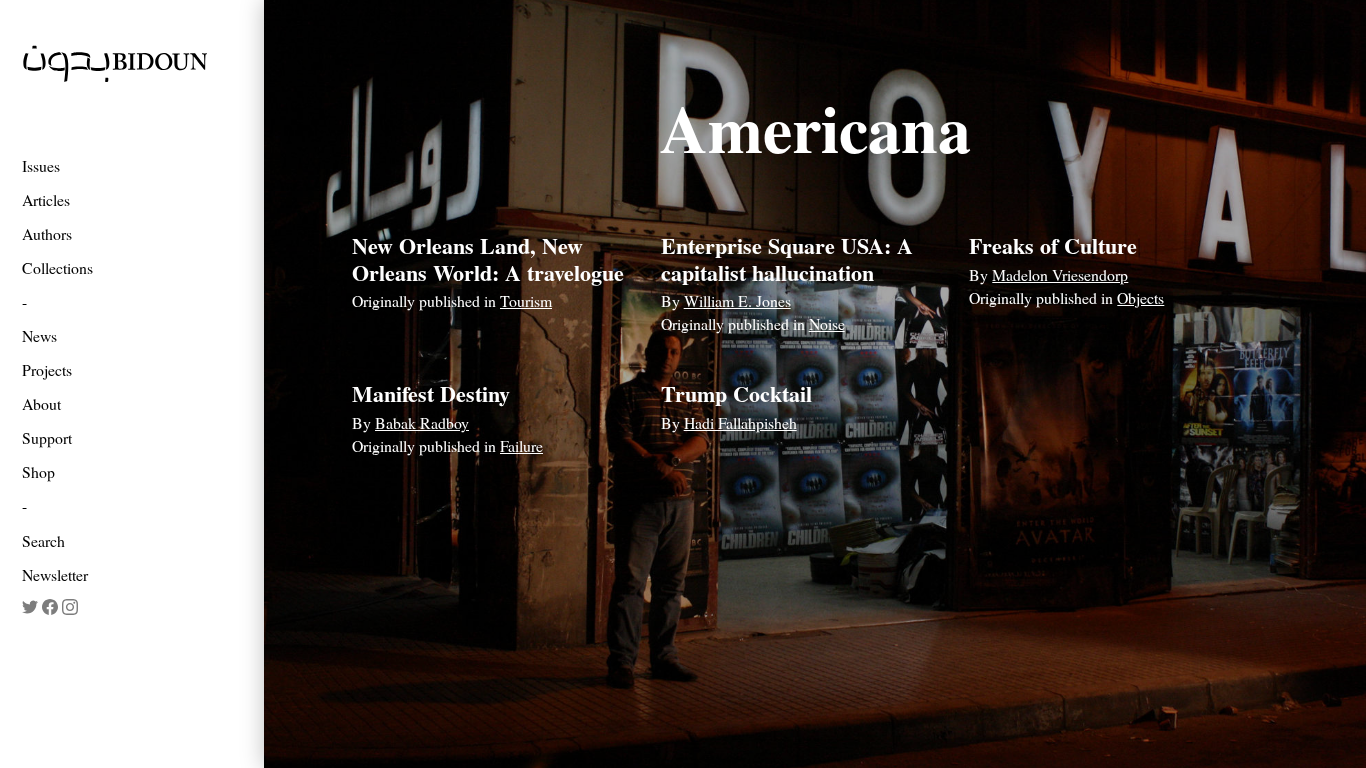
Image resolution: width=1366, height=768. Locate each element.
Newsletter (55, 574)
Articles (46, 199)
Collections (57, 267)
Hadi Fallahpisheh (740, 422)
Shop (38, 471)
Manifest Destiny (431, 393)
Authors (47, 233)
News (39, 335)
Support (47, 437)
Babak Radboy (422, 422)
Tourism (526, 300)
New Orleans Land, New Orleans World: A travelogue (488, 258)
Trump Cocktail (736, 393)
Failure (521, 445)
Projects (47, 369)
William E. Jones (737, 300)
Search (43, 540)
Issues (41, 165)
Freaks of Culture (1053, 245)
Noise (827, 323)
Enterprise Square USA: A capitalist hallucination (787, 258)
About (41, 403)
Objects (1140, 297)
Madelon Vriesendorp (1060, 274)
